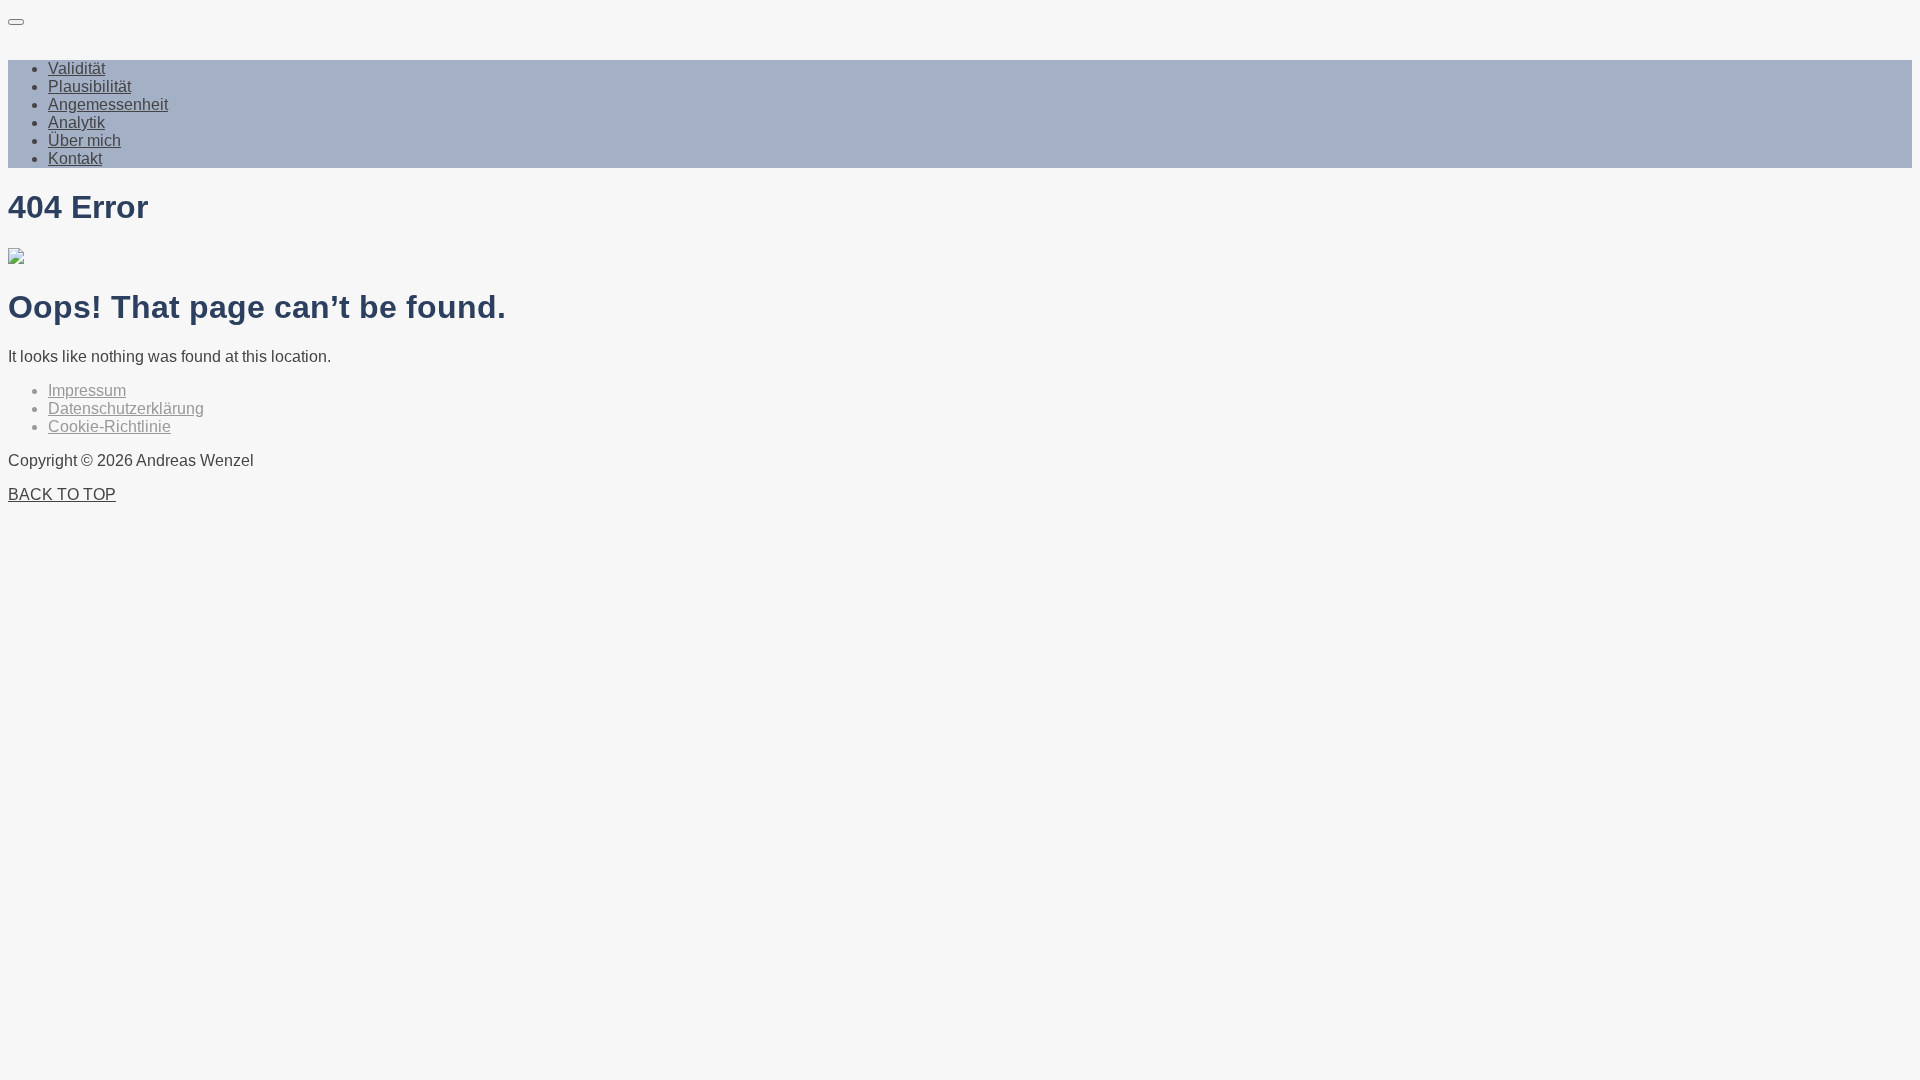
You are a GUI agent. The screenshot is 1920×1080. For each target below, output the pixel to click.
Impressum (87, 390)
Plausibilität (89, 86)
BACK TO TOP (62, 494)
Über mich (84, 140)
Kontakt (75, 158)
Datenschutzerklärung (126, 408)
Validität (76, 68)
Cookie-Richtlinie (109, 426)
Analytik (76, 122)
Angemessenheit (108, 104)
